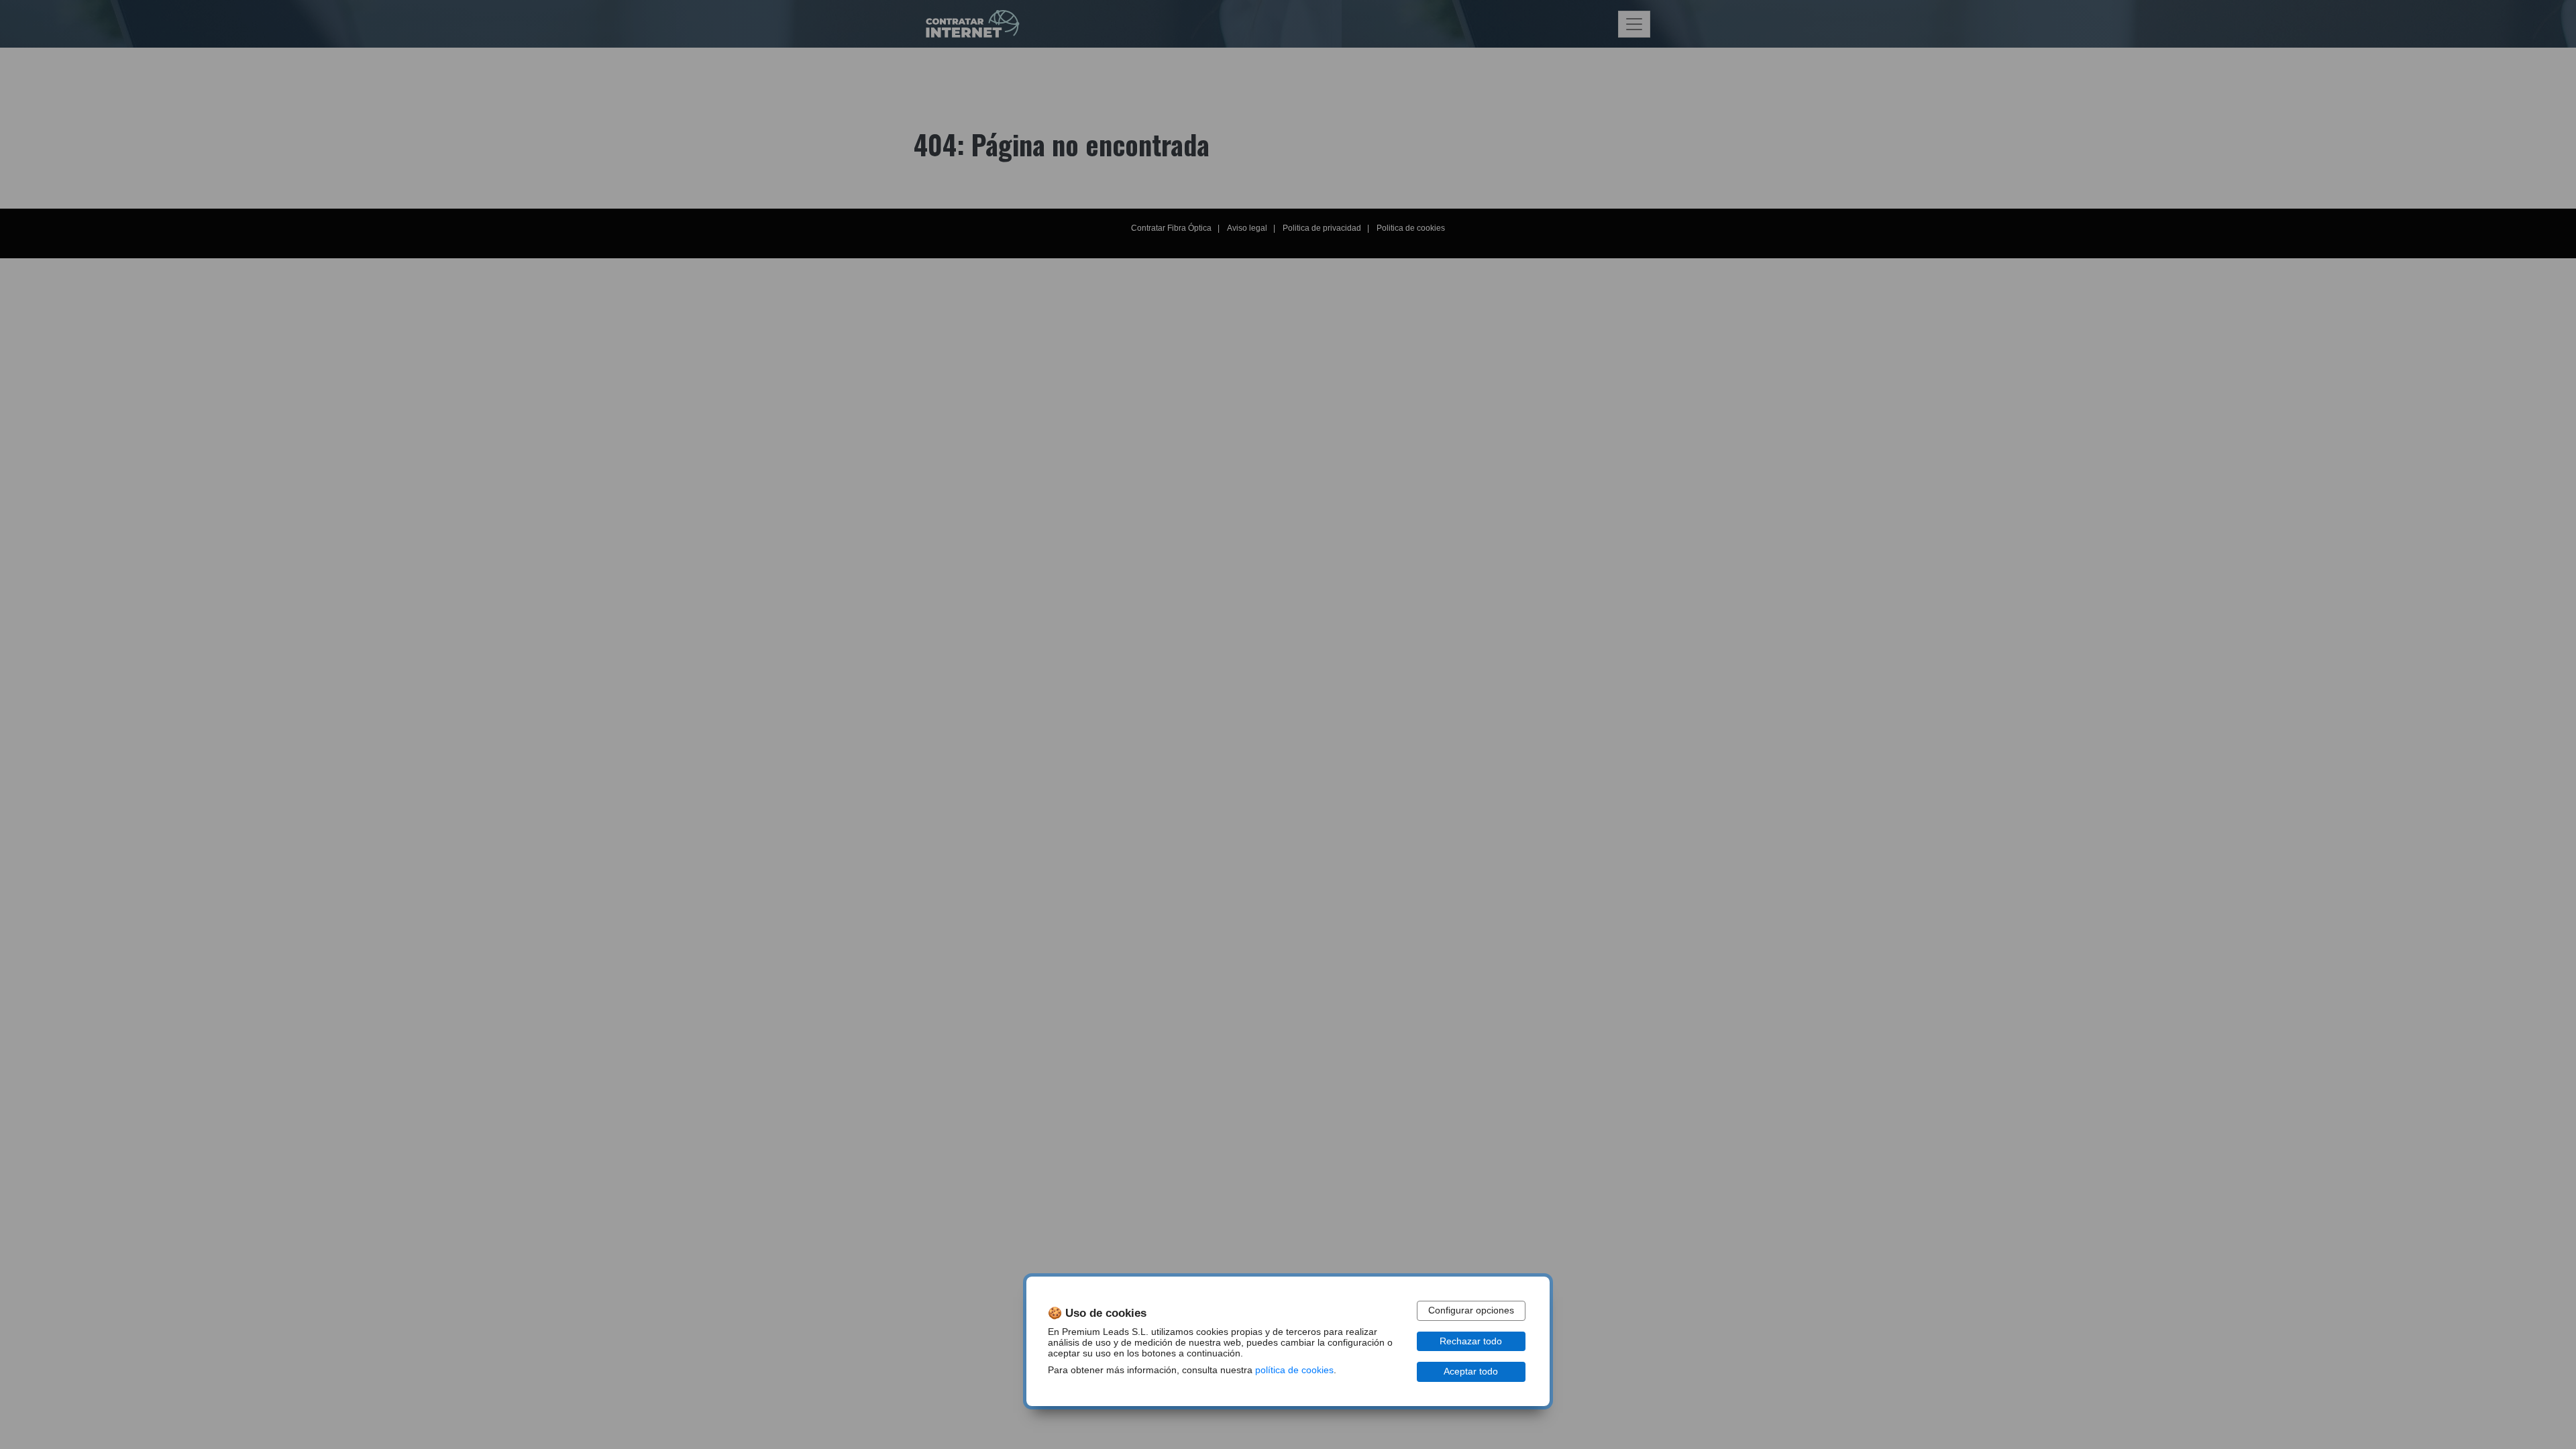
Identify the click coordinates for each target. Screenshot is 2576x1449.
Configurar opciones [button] (1471, 1310)
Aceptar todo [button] (1471, 1372)
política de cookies (1294, 1370)
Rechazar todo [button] (1471, 1341)
